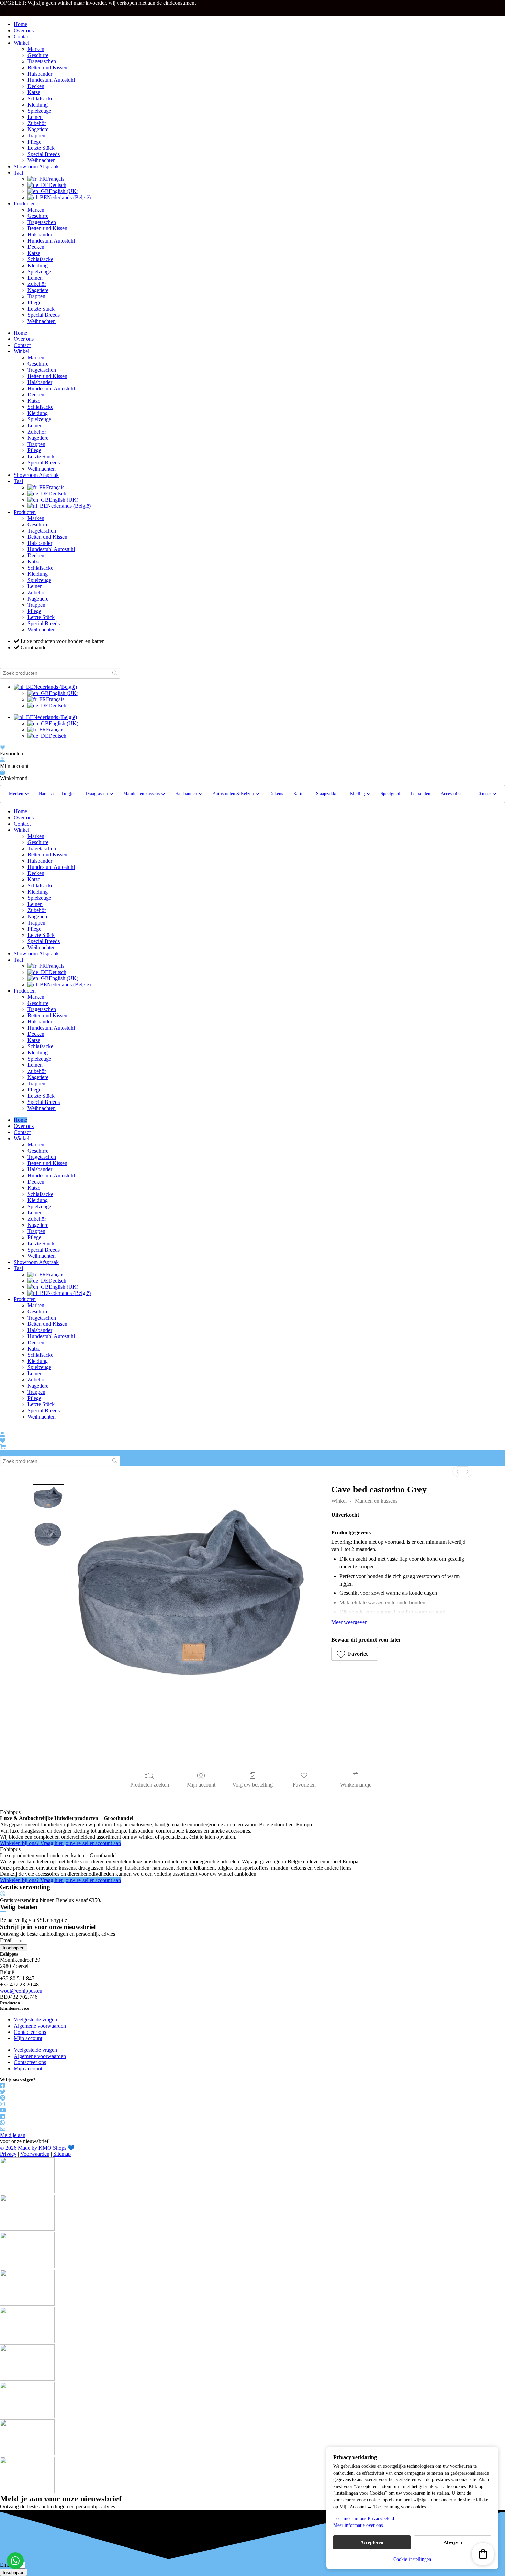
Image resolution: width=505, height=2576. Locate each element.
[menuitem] (458, 1472)
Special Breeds (44, 154)
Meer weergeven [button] (349, 1622)
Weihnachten (42, 160)
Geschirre (38, 55)
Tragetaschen (42, 61)
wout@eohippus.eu (21, 1991)
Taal (18, 173)
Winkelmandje (356, 1785)
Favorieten (304, 1785)
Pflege (34, 142)
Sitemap (62, 2154)
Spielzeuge (39, 111)
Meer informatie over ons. (359, 2525)
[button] (487, 794)
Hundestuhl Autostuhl (51, 80)
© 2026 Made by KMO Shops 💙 (37, 2148)
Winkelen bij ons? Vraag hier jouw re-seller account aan (60, 1843)
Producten (25, 204)
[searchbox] (60, 673)
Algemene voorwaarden (40, 2026)
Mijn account (201, 1785)
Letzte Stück (41, 148)
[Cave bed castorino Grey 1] (48, 1534)
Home (20, 24)
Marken (36, 49)
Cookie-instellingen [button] (412, 2559)
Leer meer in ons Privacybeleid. (364, 2518)
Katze (34, 92)
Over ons (24, 30)
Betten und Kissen (47, 68)
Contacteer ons (30, 2032)
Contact (22, 37)
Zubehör (37, 123)
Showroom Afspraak (36, 166)
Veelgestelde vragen (35, 2020)
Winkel (21, 43)
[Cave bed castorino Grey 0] (48, 1500)
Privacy (8, 2154)
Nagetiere (38, 129)
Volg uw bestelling (252, 1785)
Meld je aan (13, 2135)
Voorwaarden (35, 2154)
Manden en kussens (376, 1501)
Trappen (36, 136)
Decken (36, 86)
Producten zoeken (150, 1785)
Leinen (35, 117)
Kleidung (38, 105)
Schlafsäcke (40, 98)
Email (7, 1940)
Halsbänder (40, 74)
